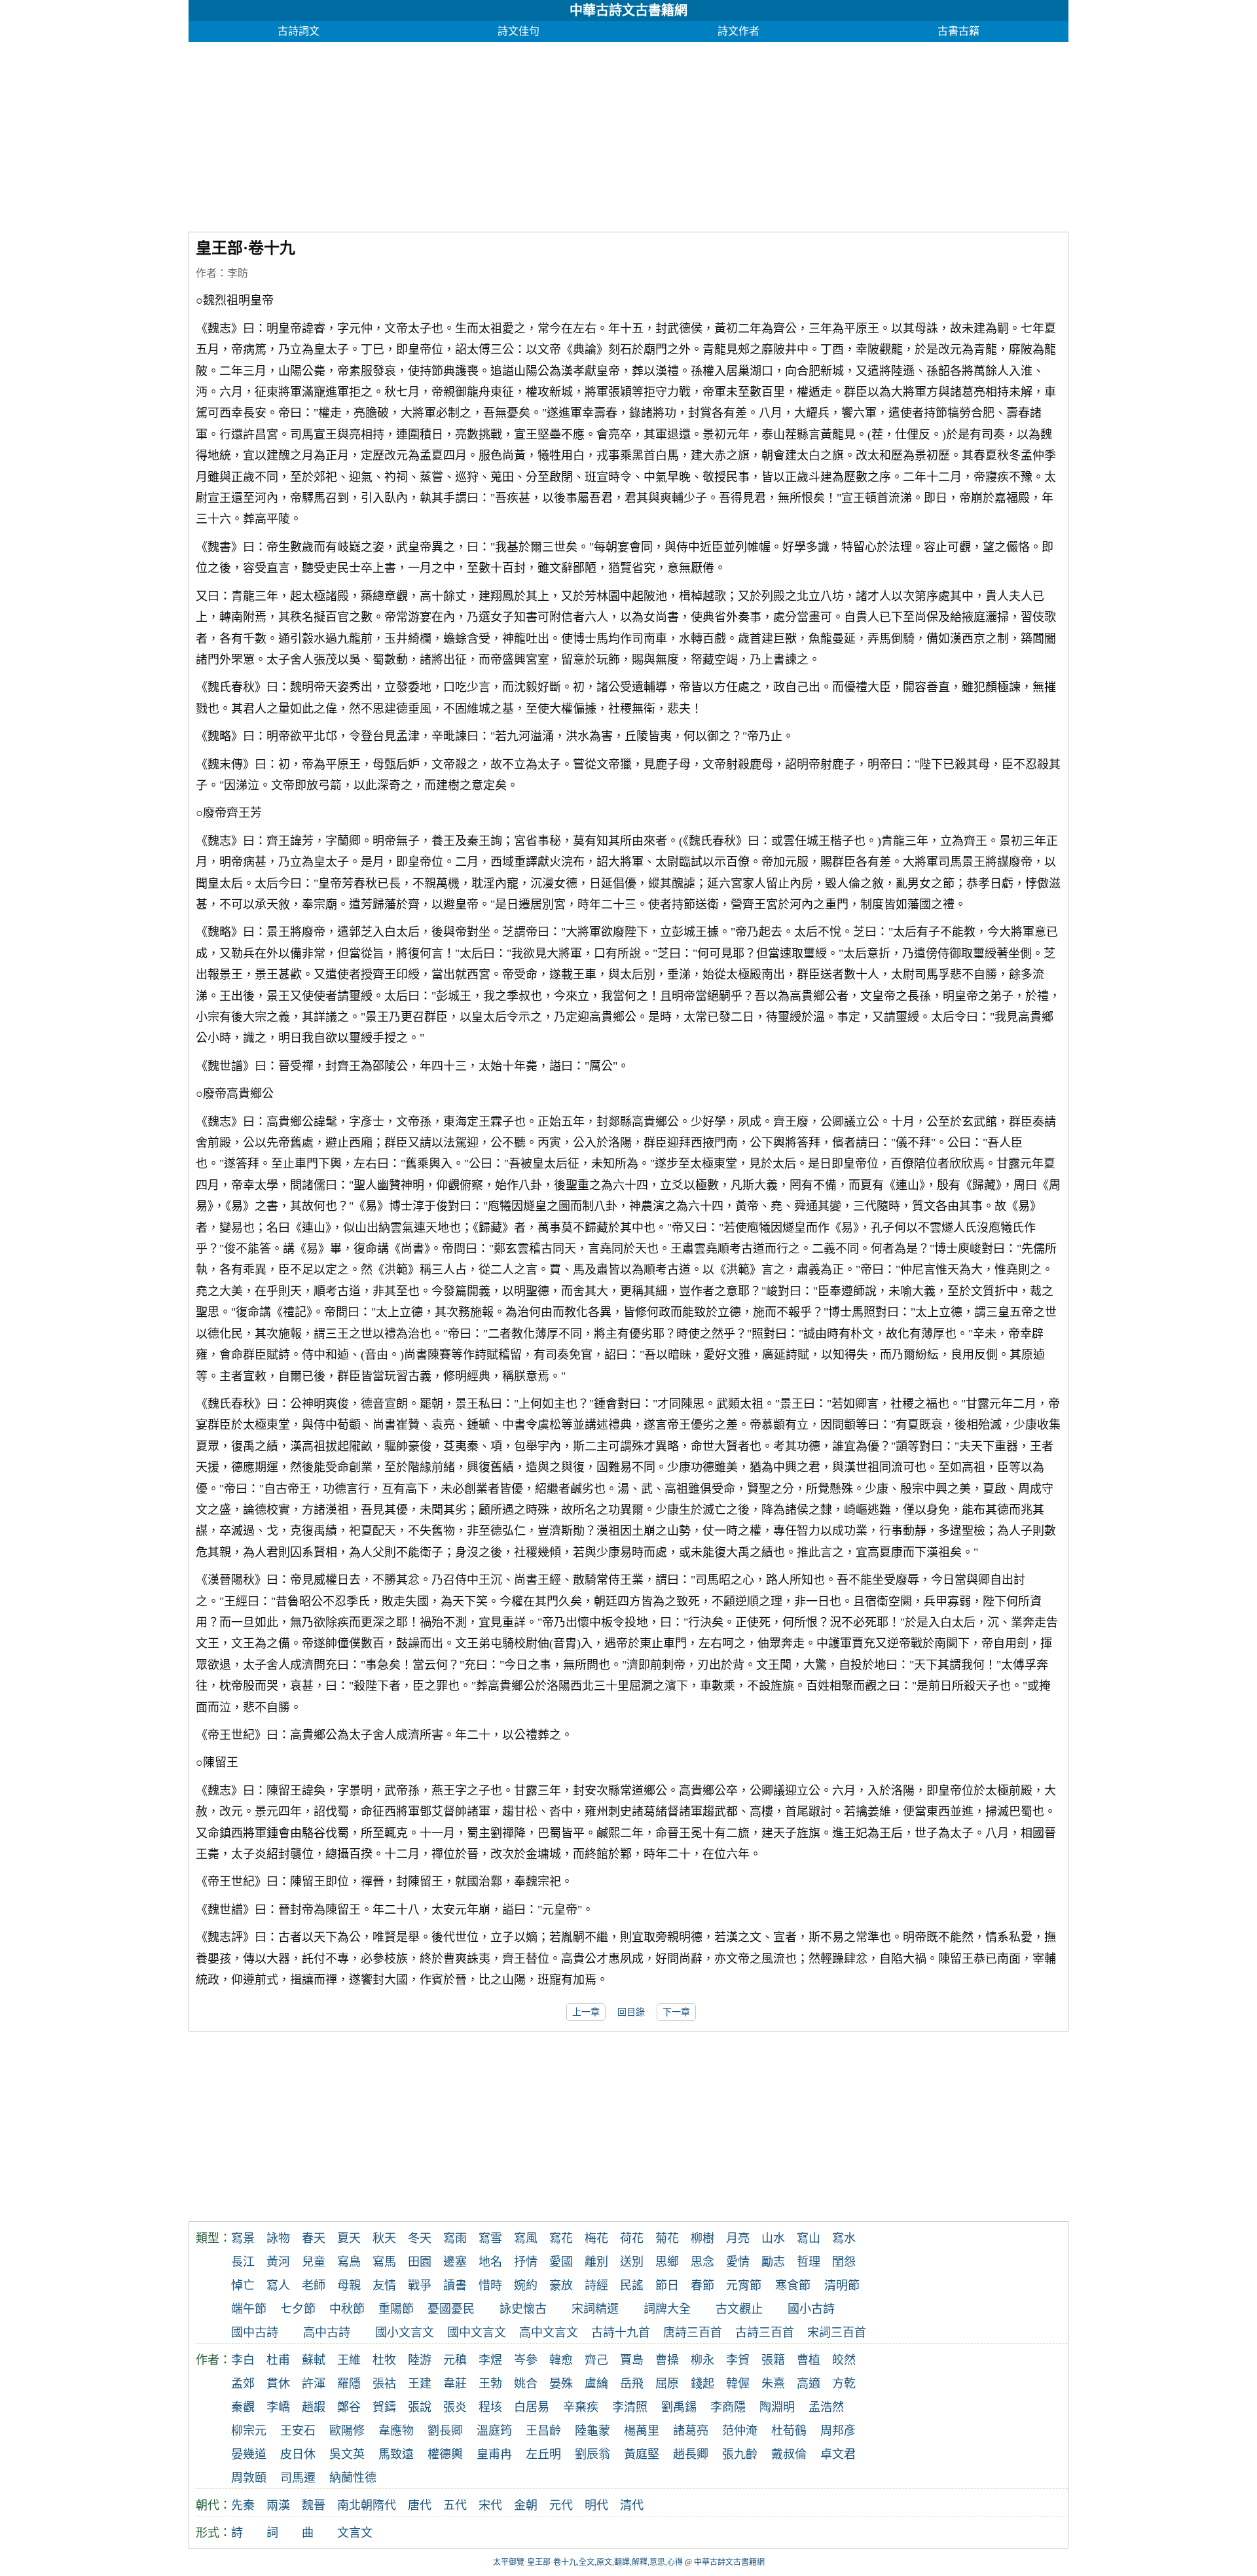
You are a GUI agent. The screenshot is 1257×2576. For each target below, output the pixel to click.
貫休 (278, 2384)
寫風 (526, 2238)
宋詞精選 (595, 2309)
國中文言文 (477, 2333)
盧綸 (596, 2384)
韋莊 (455, 2384)
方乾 (844, 2384)
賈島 (632, 2360)
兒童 (314, 2262)
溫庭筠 (494, 2431)
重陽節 (396, 2309)
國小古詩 (811, 2309)
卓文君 (838, 2454)
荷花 (632, 2238)
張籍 (773, 2360)
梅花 (596, 2238)
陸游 (420, 2360)
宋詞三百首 (837, 2333)
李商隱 (728, 2407)
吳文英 (347, 2454)
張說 (420, 2407)
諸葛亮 (691, 2431)
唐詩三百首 (693, 2333)
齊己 (596, 2360)
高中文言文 (549, 2333)
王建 (420, 2384)
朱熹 (773, 2384)
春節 (702, 2285)
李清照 (630, 2407)
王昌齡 (543, 2431)
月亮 (738, 2238)
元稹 (455, 2360)
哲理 (809, 2262)
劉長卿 (445, 2431)
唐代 (420, 2505)
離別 (596, 2262)
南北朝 (355, 2505)
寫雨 (455, 2238)
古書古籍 (958, 31)
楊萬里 (642, 2431)
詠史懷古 (523, 2309)
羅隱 (349, 2384)
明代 (596, 2505)
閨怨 (844, 2262)
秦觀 (243, 2407)
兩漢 (278, 2505)
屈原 (667, 2384)
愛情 (738, 2262)
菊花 (667, 2238)
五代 (455, 2505)
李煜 (490, 2360)
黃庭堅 (642, 2454)
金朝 (526, 2505)
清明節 (842, 2285)
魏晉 (314, 2505)
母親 (349, 2285)
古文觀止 (739, 2309)
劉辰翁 (592, 2454)
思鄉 (667, 2262)
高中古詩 (327, 2333)
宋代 (490, 2505)
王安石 (298, 2431)
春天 (314, 2238)
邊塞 (455, 2262)
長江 (243, 2262)
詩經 (596, 2285)
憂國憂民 (451, 2309)
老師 (314, 2285)
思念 (702, 2262)
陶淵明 (777, 2407)
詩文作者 (738, 31)
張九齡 (740, 2454)
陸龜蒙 (592, 2431)
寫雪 (490, 2238)
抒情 (526, 2262)
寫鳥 (349, 2262)
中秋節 (347, 2309)
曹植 (809, 2360)
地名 (490, 2262)
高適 (809, 2384)
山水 (773, 2238)
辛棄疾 (581, 2407)
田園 (420, 2262)
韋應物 (396, 2431)
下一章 (676, 2012)
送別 (632, 2262)
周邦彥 (838, 2431)
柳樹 (702, 2238)
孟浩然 (826, 2407)
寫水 (844, 2238)
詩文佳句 (519, 31)
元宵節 (744, 2285)
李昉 (238, 273)
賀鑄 (384, 2407)
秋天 (384, 2238)
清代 (632, 2505)
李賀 (738, 2360)
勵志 (773, 2262)
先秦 (243, 2505)
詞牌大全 (667, 2309)
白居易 (532, 2407)
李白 (243, 2360)
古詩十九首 (621, 2333)
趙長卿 (691, 2454)
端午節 (249, 2309)
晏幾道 (249, 2454)
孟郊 (243, 2384)
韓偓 (738, 2384)
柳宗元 (249, 2431)
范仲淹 (740, 2431)
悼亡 (243, 2285)
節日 (667, 2285)
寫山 (809, 2238)
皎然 (844, 2360)
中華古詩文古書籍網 (628, 10)
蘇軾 (314, 2360)
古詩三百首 (765, 2333)
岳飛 (632, 2384)
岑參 (526, 2360)
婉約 (526, 2285)
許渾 (314, 2384)
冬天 (420, 2238)
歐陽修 (347, 2431)
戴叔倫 (789, 2454)
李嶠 (278, 2407)
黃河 (278, 2262)
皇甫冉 (494, 2454)
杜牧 (384, 2360)
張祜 (384, 2384)
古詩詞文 (299, 31)
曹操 (667, 2360)
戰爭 (420, 2285)
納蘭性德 (353, 2478)
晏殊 (561, 2384)
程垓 (490, 2407)
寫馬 (384, 2262)
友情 (384, 2285)
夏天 (349, 2238)
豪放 (561, 2285)
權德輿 (445, 2454)
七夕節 (298, 2309)
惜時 (490, 2285)
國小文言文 (405, 2333)
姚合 (526, 2384)
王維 (349, 2360)
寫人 (278, 2285)
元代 (561, 2505)
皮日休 (298, 2454)
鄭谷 (349, 2407)
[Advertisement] (581, 134)
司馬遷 (298, 2478)
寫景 (243, 2238)
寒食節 (793, 2285)
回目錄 (631, 2012)
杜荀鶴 (789, 2431)
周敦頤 (249, 2478)
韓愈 (561, 2360)
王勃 (490, 2384)
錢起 (702, 2384)
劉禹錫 (679, 2407)
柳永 (702, 2360)
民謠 (632, 2285)
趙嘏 (314, 2407)
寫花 (561, 2238)
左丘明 (543, 2454)
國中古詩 (255, 2333)
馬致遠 (396, 2454)
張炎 (455, 2407)
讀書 (455, 2285)
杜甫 (278, 2360)
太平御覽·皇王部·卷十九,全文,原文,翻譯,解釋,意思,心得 (588, 2562)
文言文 (355, 2533)
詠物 (278, 2238)
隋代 (384, 2505)
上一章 (586, 2012)
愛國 (561, 2262)
